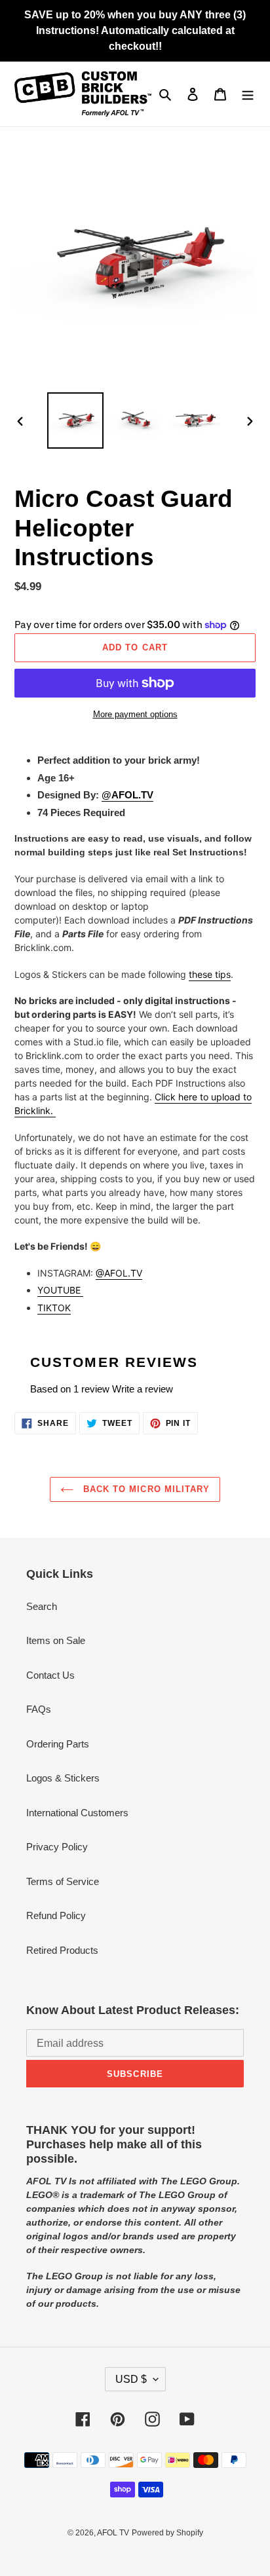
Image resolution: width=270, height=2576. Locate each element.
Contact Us (50, 1675)
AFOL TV (113, 2533)
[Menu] (248, 94)
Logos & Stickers (63, 1778)
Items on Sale (56, 1640)
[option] (76, 420)
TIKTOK (54, 1308)
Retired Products (62, 1950)
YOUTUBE (60, 1290)
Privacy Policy (57, 1847)
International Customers (77, 1813)
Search (42, 1606)
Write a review (143, 1389)
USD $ (131, 2379)
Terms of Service (63, 1881)
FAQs (39, 1709)
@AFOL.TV (127, 795)
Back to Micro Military (145, 1489)
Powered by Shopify (167, 2533)
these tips (210, 974)
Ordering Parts (58, 1744)
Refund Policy (56, 1915)
